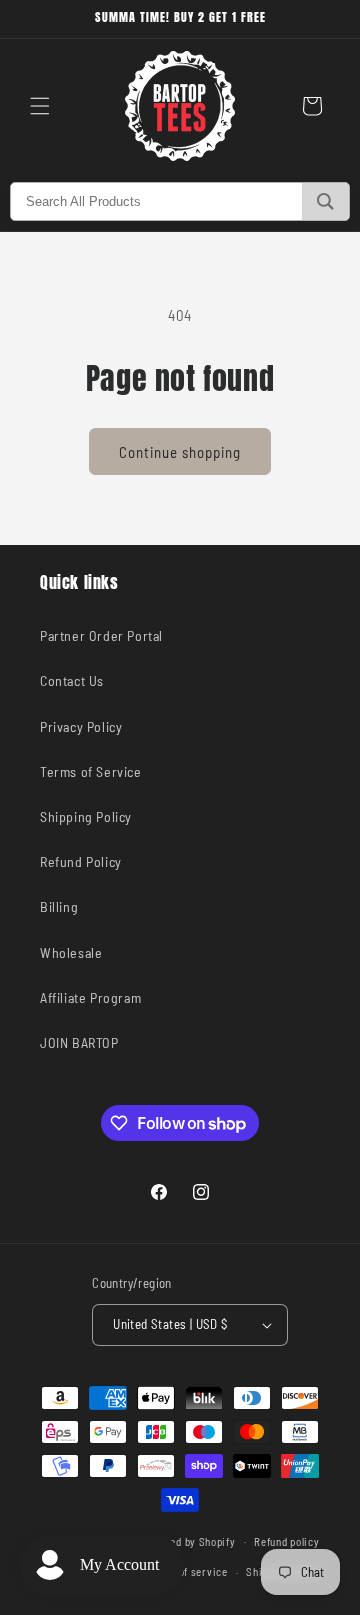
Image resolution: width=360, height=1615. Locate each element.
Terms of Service (91, 771)
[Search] (325, 201)
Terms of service (186, 1571)
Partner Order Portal (101, 635)
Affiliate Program (90, 997)
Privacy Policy (81, 726)
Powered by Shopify (188, 1540)
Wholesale (71, 952)
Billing (59, 906)
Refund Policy (81, 861)
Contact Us (72, 680)
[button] (40, 106)
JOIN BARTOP (79, 1042)
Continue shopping (180, 452)
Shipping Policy (86, 816)
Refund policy (286, 1541)
